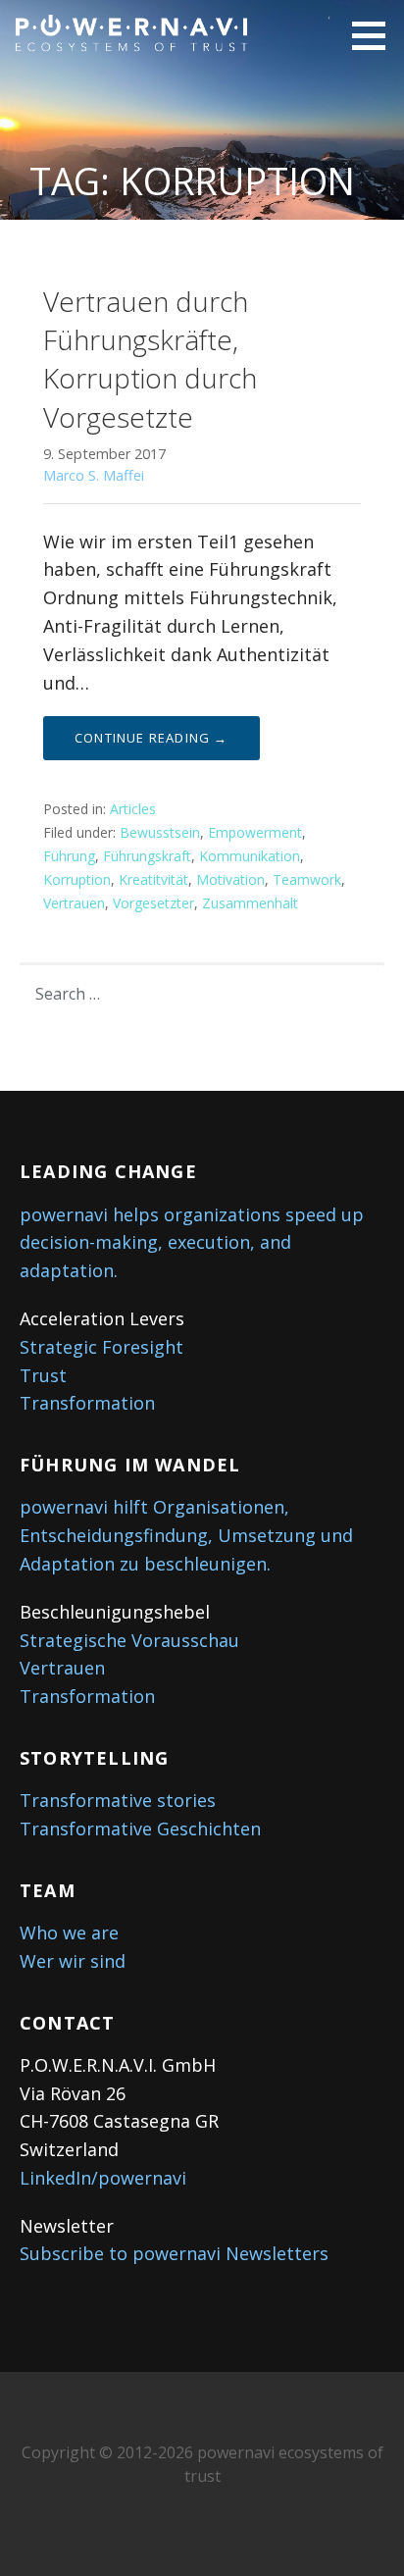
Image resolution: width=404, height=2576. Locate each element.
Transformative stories (118, 1800)
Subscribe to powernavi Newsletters (174, 2253)
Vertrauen (74, 903)
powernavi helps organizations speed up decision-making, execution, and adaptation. (192, 1243)
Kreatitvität (153, 879)
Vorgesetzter (153, 903)
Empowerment (255, 832)
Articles (133, 809)
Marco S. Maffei (94, 475)
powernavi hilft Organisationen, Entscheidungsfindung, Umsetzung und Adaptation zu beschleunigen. (186, 1535)
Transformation (87, 1403)
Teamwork (307, 879)
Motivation (230, 879)
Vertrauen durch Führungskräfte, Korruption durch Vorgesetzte (150, 359)
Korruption (77, 879)
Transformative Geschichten (140, 1829)
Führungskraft (147, 856)
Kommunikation (250, 856)
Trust (43, 1375)
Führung (69, 856)
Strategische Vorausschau (129, 1640)
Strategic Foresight (101, 1347)
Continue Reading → (151, 738)
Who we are (69, 1932)
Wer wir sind (73, 1961)
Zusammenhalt (250, 903)
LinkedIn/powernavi (103, 2178)
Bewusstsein (160, 832)
